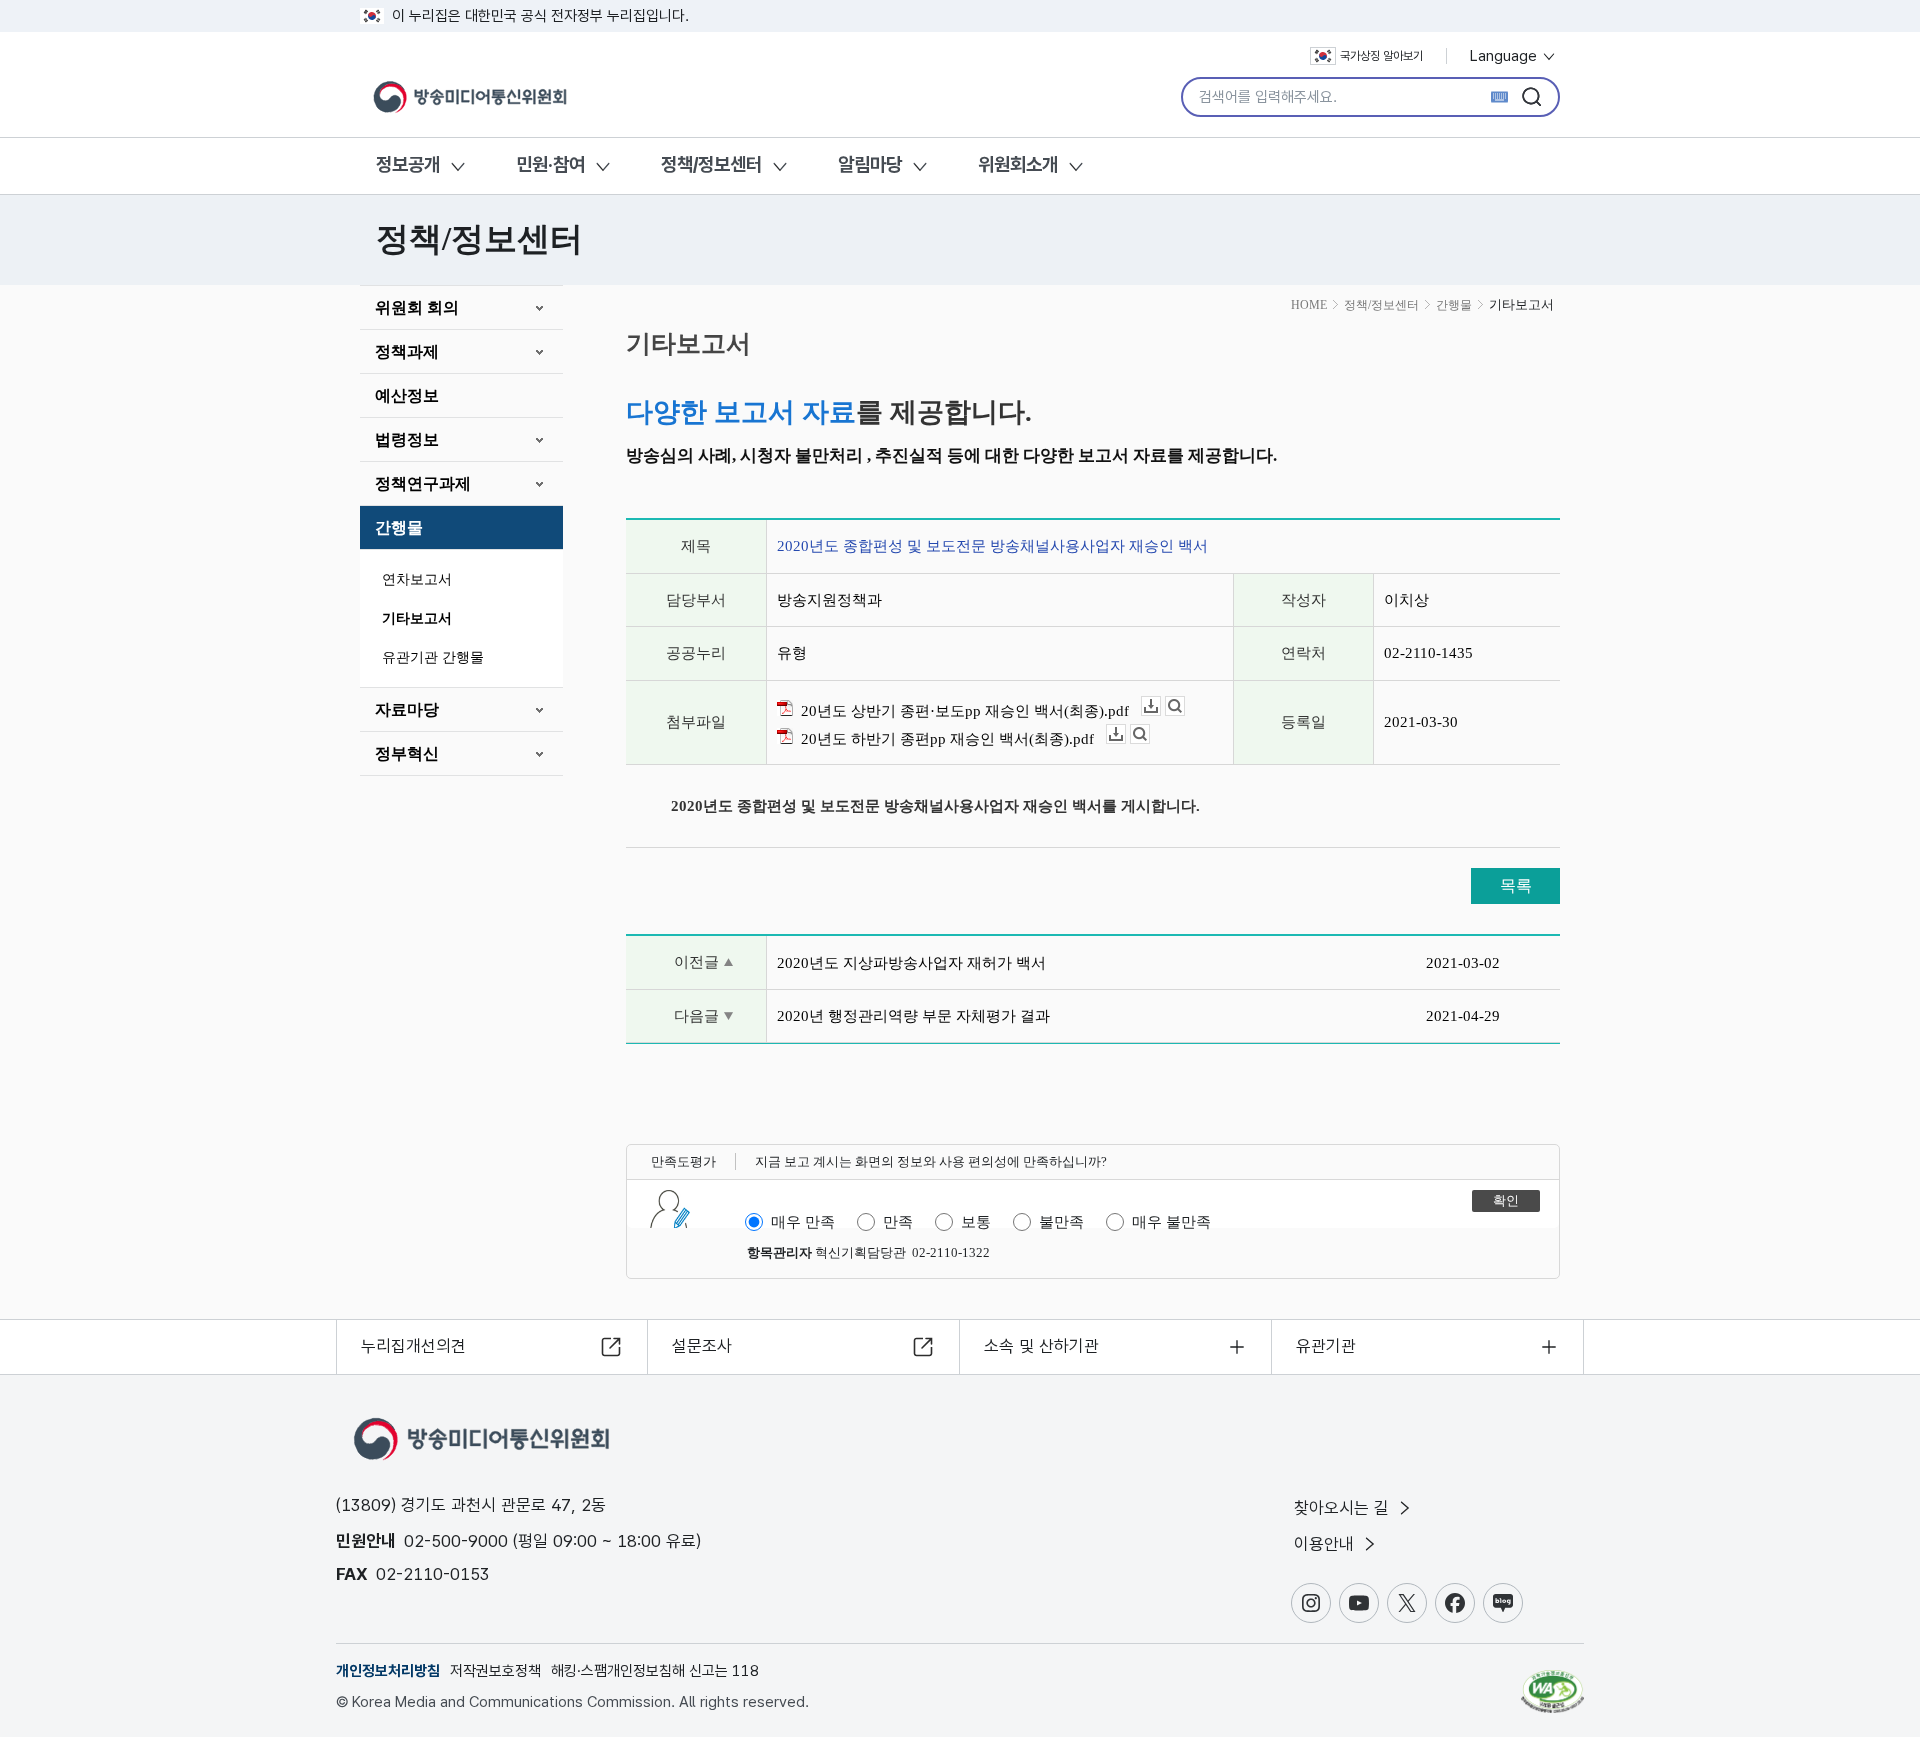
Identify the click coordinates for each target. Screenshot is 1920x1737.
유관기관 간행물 (433, 657)
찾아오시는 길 (1344, 1508)
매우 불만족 (1171, 1222)
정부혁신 (407, 753)
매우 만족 (803, 1222)
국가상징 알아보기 (1381, 56)
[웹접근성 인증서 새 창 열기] (1552, 1682)
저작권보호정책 (495, 1671)
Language (1505, 56)
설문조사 (702, 1346)
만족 (898, 1222)
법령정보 (407, 439)
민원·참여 (550, 164)
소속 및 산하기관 (1041, 1346)
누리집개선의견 (413, 1346)
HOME (1309, 305)
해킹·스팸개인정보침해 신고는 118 (655, 1671)
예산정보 (407, 395)
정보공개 (408, 164)
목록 (1516, 885)
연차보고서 (417, 579)
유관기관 (1326, 1346)
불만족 (1061, 1222)
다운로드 (1160, 706)
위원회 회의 (417, 307)
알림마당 (870, 164)
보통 (976, 1222)
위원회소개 (1018, 164)
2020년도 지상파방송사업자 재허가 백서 (911, 963)
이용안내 (1326, 1544)
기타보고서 (417, 618)
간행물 (399, 527)
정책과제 (407, 351)
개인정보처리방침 (388, 1671)
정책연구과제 (423, 483)
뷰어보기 (1184, 706)
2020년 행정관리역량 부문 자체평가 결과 (913, 1016)
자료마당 (407, 709)
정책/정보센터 (711, 164)
